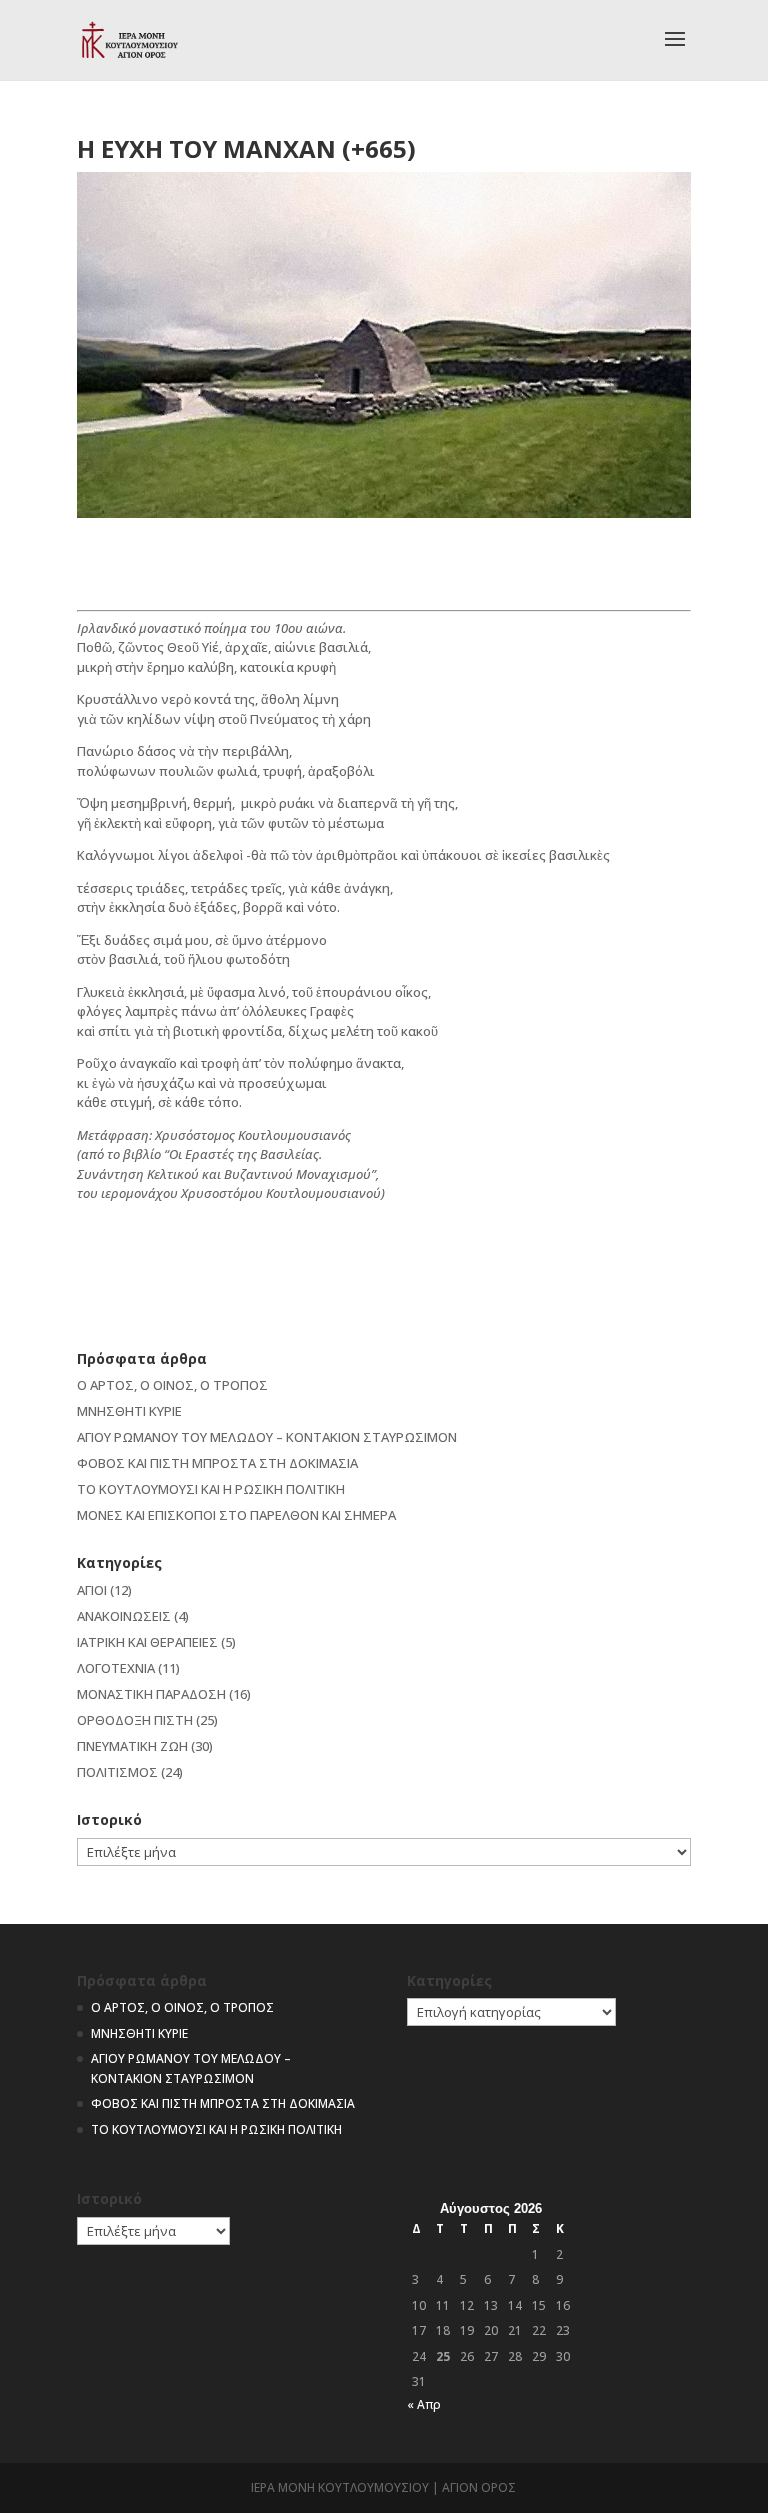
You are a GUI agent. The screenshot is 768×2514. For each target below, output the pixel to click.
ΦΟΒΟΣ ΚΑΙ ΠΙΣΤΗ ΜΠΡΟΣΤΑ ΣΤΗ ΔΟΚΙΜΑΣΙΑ (217, 1463)
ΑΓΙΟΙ (92, 1590)
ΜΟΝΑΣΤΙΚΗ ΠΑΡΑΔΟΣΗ (151, 1694)
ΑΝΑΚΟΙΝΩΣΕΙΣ (124, 1616)
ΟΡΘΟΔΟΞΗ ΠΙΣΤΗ (135, 1720)
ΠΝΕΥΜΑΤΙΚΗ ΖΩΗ (132, 1746)
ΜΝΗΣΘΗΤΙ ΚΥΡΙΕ (129, 1411)
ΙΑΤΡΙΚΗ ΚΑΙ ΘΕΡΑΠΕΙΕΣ (147, 1642)
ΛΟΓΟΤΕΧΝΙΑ (116, 1668)
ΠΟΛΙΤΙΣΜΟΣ (117, 1772)
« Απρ (424, 2404)
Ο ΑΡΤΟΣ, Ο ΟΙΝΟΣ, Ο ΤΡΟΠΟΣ (172, 1385)
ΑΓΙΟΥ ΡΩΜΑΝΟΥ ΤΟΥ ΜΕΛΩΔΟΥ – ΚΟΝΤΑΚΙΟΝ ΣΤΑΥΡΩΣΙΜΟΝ (267, 1437)
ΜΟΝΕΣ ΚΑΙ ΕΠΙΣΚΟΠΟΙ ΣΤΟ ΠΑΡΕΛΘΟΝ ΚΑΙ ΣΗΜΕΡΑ (236, 1515)
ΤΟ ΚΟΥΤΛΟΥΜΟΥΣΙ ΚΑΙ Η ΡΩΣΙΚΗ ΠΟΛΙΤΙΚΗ (211, 1489)
